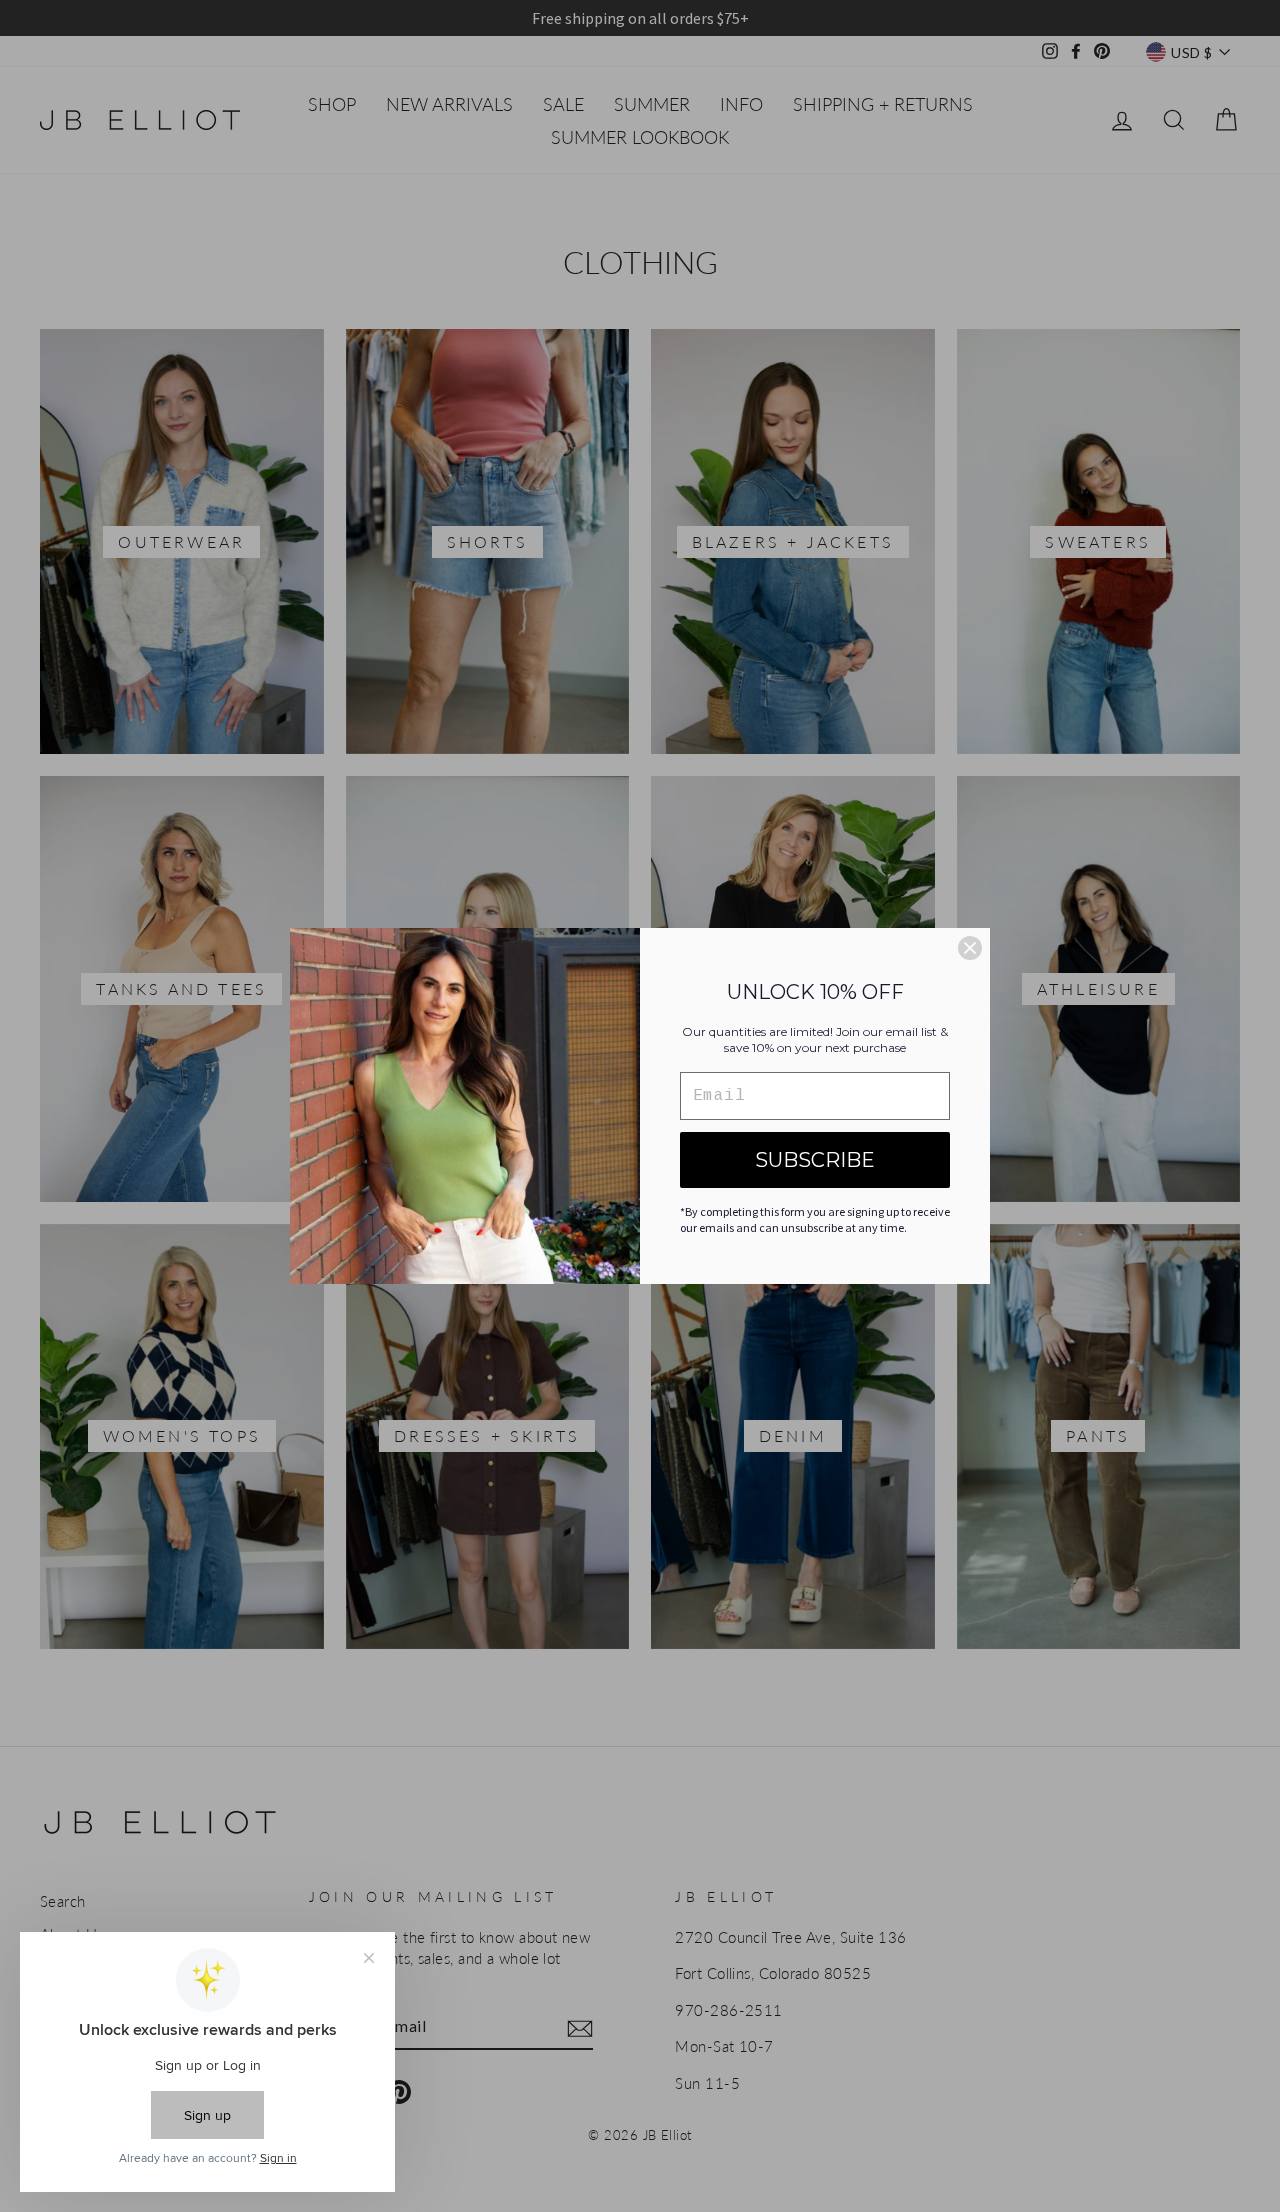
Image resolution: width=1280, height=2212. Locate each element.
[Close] (970, 948)
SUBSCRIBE (815, 1160)
